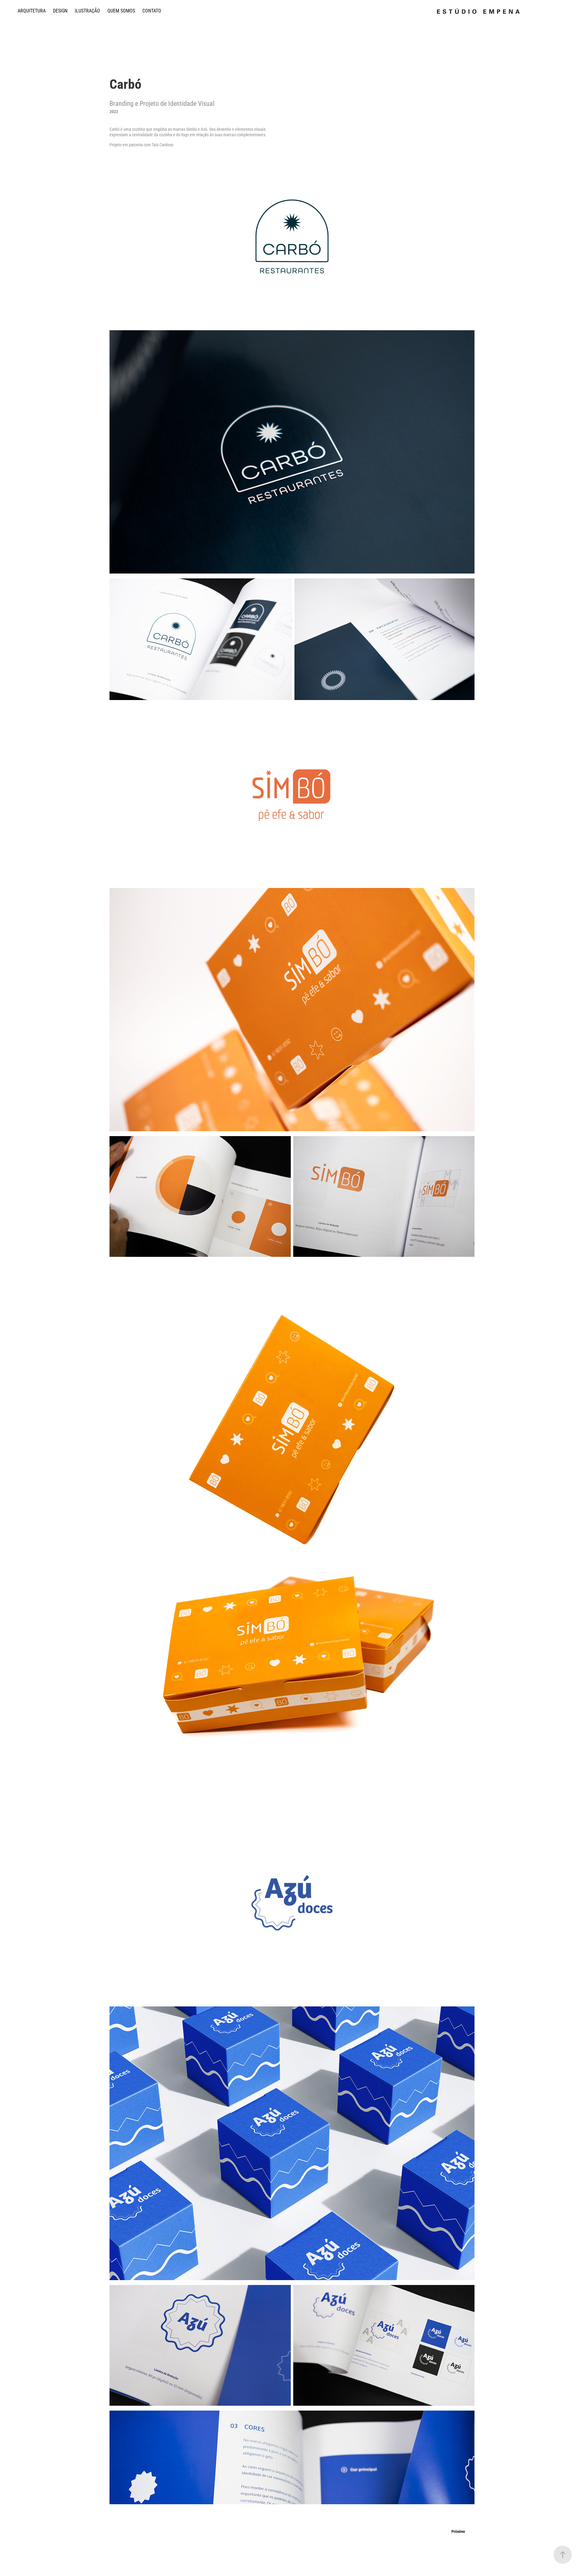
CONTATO (152, 10)
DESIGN (60, 10)
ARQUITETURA (32, 10)
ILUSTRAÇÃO (87, 10)
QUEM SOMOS (121, 10)
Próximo (458, 2531)
